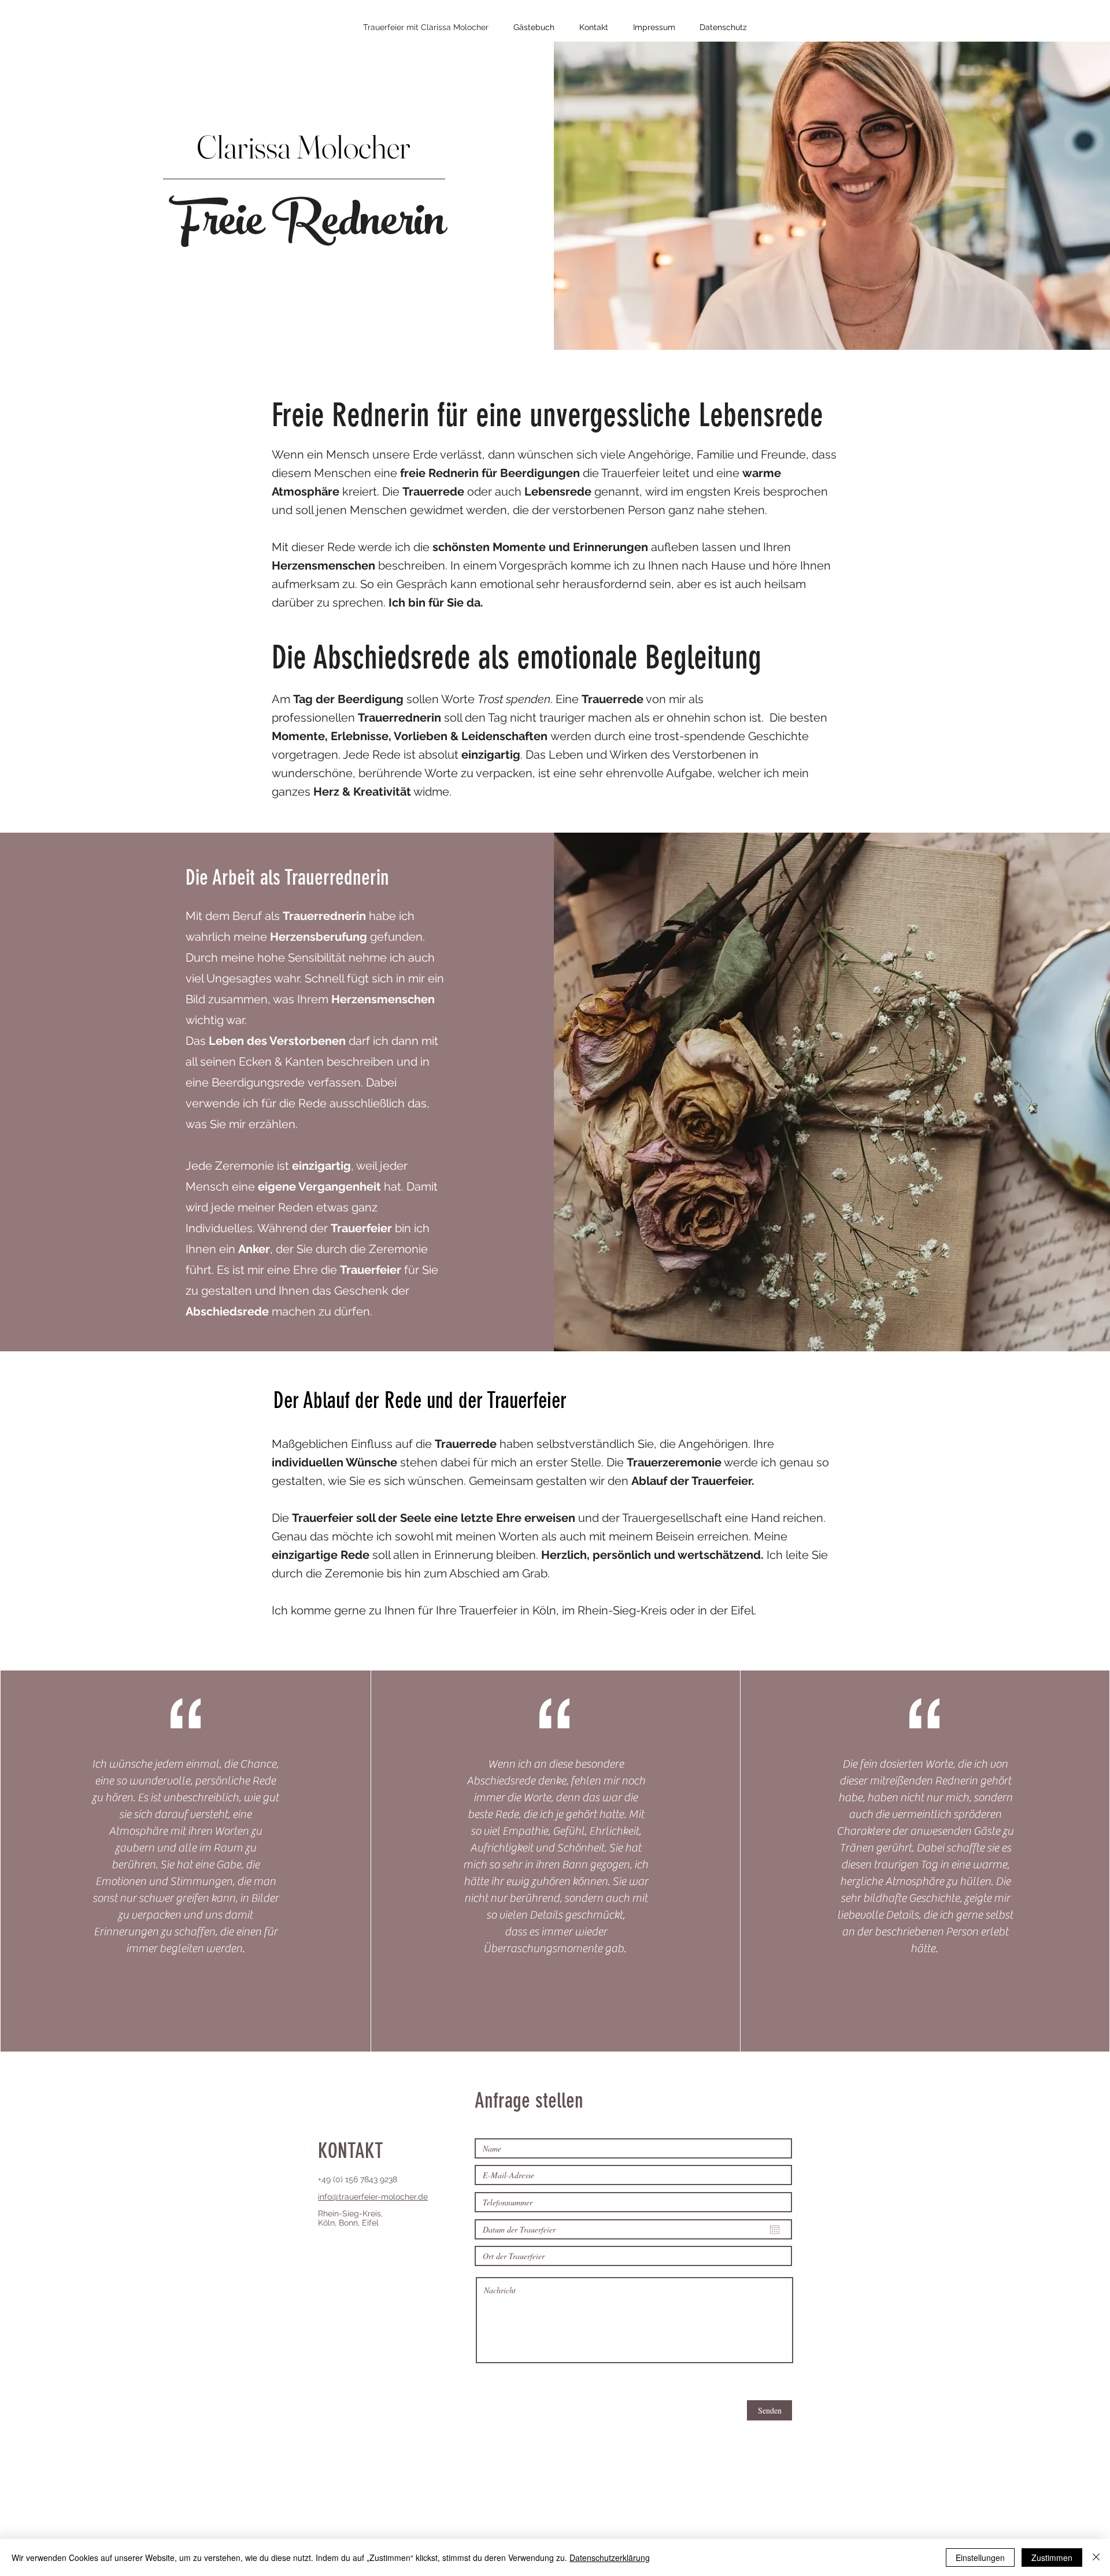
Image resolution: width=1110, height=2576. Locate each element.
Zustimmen (1052, 2557)
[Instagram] (324, 2237)
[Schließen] (1096, 2557)
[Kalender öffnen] (775, 2230)
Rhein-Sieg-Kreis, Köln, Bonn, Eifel (350, 2218)
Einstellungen (980, 2557)
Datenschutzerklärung (610, 2557)
